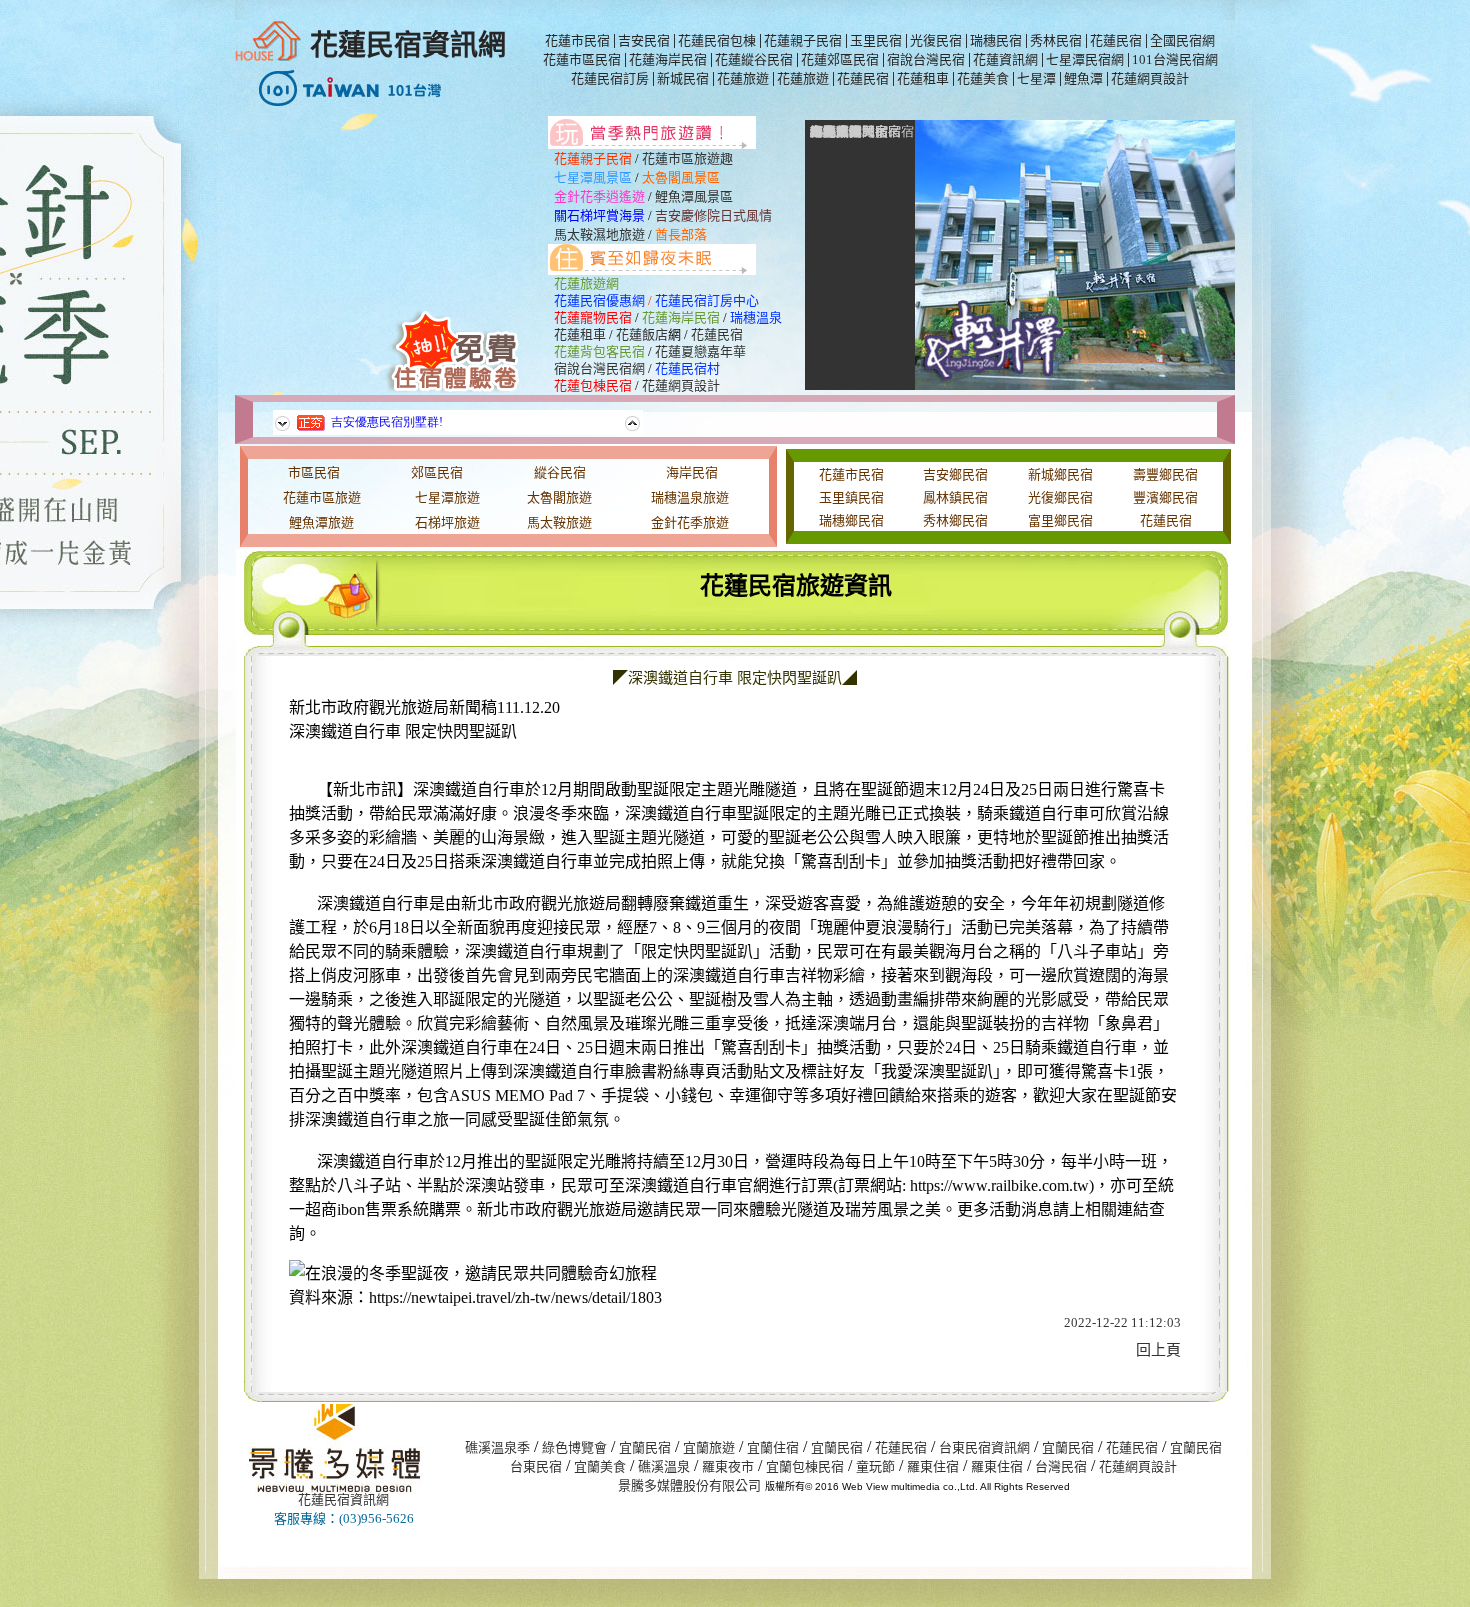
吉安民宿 (644, 40)
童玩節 (875, 1466)
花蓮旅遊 (743, 78)
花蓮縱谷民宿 (754, 59)
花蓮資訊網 (1005, 59)
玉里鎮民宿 (851, 497)
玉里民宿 (876, 40)
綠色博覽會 (574, 1447)
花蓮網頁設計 (1150, 78)
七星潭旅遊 (447, 497)
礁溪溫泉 (664, 1466)
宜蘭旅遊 (709, 1447)
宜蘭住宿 (773, 1447)
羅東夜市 (728, 1466)
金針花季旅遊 (690, 522)
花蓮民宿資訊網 (408, 45)
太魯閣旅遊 (559, 497)
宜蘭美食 (600, 1466)
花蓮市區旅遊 (322, 497)
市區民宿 (314, 472)
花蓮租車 (923, 78)
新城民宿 (683, 78)
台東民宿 (536, 1466)
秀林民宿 (1056, 40)
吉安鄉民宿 (955, 474)
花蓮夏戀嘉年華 (700, 351)
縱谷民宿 (560, 472)
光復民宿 (936, 40)
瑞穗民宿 (996, 40)
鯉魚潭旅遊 (321, 522)
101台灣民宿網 (1175, 59)
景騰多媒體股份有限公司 (689, 1485)
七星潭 (1036, 78)
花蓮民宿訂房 (610, 78)
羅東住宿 (933, 1466)
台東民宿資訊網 (984, 1447)
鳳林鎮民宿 (955, 497)
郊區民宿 (437, 472)
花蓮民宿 (1116, 40)
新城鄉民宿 (1060, 474)
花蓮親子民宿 (803, 40)
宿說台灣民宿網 (599, 368)
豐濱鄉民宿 (1165, 497)
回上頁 (1158, 1350)
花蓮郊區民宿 (840, 59)
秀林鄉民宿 (955, 520)
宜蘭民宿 (645, 1447)
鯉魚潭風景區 (694, 196)
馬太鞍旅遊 (559, 522)
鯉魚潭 (1083, 78)
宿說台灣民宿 (926, 59)
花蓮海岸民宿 (668, 59)
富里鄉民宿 (1060, 520)
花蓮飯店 (642, 334)
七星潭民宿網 (1085, 59)
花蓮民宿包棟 (717, 40)
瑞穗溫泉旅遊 (690, 497)
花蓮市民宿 (577, 40)
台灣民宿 (1061, 1466)
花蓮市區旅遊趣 (687, 158)
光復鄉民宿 (1060, 497)
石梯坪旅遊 (447, 522)
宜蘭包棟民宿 (805, 1466)
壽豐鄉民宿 (1165, 474)
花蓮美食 (983, 78)
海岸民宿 (692, 472)
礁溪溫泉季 (497, 1447)
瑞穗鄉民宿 (851, 520)
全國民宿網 (1182, 40)
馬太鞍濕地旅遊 (599, 234)
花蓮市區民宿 (582, 59)
